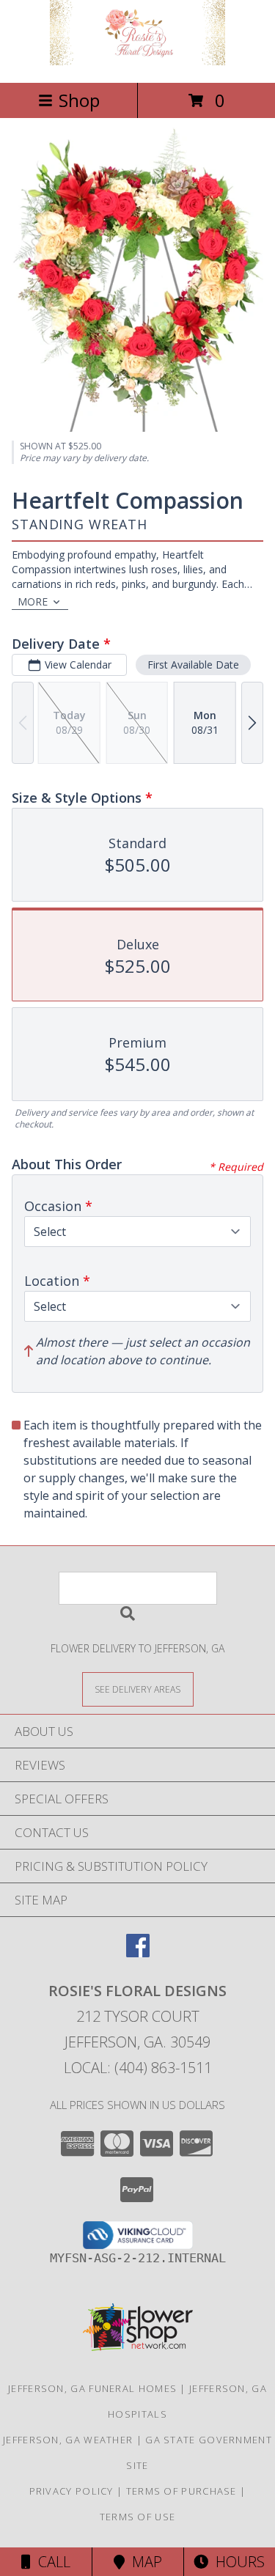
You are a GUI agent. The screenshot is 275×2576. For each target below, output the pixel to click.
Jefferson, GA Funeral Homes (92, 2388)
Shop (79, 100)
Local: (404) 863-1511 (138, 2068)
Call (51, 2562)
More (33, 601)
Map (143, 2562)
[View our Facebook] (138, 1953)
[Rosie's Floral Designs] (138, 61)
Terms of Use (138, 2517)
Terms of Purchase (181, 2491)
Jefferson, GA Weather (68, 2440)
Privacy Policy (71, 2491)
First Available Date (193, 665)
